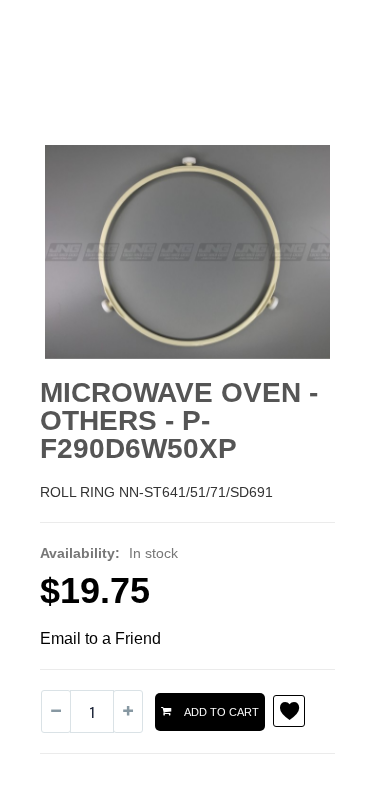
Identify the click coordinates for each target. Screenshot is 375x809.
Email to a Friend (100, 638)
